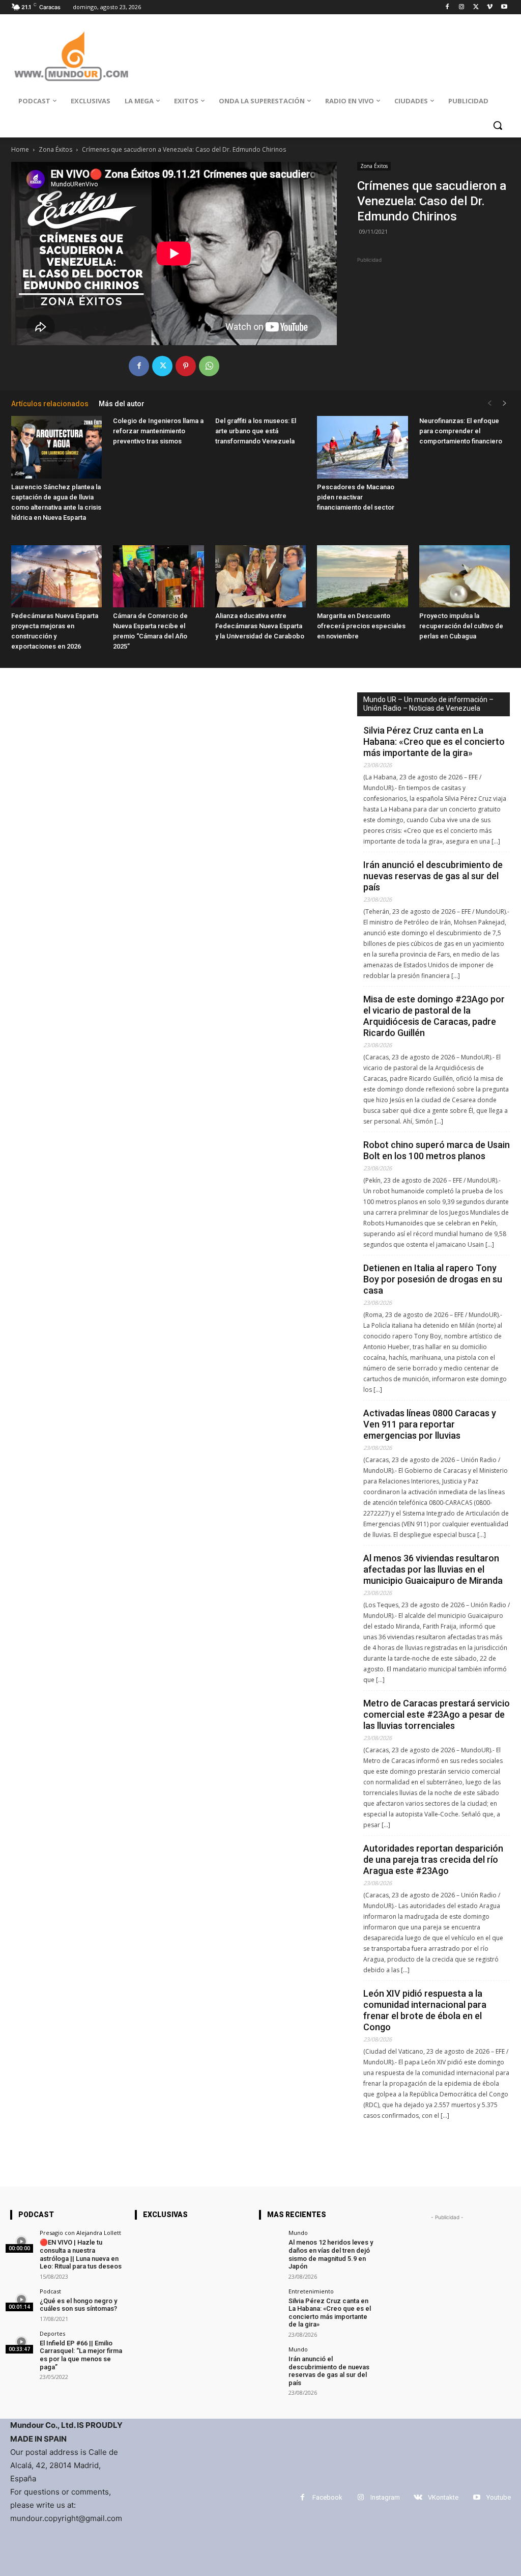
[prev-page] (489, 403)
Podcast (50, 2291)
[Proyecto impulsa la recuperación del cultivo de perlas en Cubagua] (465, 577)
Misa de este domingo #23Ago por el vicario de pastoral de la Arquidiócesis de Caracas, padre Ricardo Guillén (434, 1016)
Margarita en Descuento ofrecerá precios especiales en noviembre (361, 626)
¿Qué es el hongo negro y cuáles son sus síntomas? (78, 2305)
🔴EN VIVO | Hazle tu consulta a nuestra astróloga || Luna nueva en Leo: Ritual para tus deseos (81, 2254)
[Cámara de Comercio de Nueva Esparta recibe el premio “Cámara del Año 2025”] (158, 577)
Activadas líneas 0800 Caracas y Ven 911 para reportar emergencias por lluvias (430, 1424)
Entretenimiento (311, 2291)
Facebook (327, 2497)
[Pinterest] (186, 366)
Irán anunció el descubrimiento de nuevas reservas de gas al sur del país (433, 876)
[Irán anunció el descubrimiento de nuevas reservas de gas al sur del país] (270, 2358)
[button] (498, 125)
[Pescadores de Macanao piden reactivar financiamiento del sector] (362, 447)
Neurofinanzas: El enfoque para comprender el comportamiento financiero (461, 431)
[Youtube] (504, 7)
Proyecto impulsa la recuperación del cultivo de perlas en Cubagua (461, 626)
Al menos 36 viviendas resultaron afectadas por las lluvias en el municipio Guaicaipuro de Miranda (433, 1569)
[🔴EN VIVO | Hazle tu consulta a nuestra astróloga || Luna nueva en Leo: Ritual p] (22, 2241)
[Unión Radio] (71, 56)
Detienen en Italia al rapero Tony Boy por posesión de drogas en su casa (433, 1279)
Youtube (499, 2497)
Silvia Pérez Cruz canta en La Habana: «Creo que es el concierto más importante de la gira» (434, 741)
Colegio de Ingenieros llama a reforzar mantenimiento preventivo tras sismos (158, 431)
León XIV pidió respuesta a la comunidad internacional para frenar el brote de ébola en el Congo (425, 2010)
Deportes (52, 2333)
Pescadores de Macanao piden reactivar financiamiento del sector (356, 497)
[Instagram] (462, 7)
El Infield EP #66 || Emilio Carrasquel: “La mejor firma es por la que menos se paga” (81, 2355)
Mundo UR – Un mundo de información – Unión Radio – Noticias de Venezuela (428, 704)
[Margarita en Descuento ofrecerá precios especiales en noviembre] (362, 577)
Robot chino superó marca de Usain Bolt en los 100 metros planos (437, 1150)
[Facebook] (447, 7)
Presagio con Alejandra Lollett (80, 2233)
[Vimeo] (490, 7)
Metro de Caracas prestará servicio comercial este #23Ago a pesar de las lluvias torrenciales (437, 1714)
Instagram (385, 2497)
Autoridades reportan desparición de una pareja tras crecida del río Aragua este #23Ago (433, 1859)
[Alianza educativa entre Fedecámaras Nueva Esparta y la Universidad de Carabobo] (260, 577)
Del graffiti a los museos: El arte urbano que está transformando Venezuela (256, 431)
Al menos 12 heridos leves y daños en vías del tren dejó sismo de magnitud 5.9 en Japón (331, 2254)
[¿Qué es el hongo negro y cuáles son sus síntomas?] (22, 2300)
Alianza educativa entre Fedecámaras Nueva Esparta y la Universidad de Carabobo (260, 626)
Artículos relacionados (50, 404)
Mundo (298, 2233)
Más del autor (122, 404)
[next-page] (505, 403)
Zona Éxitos (55, 149)
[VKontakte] (418, 2497)
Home (20, 149)
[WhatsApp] (209, 366)
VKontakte (443, 2497)
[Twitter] (476, 7)
